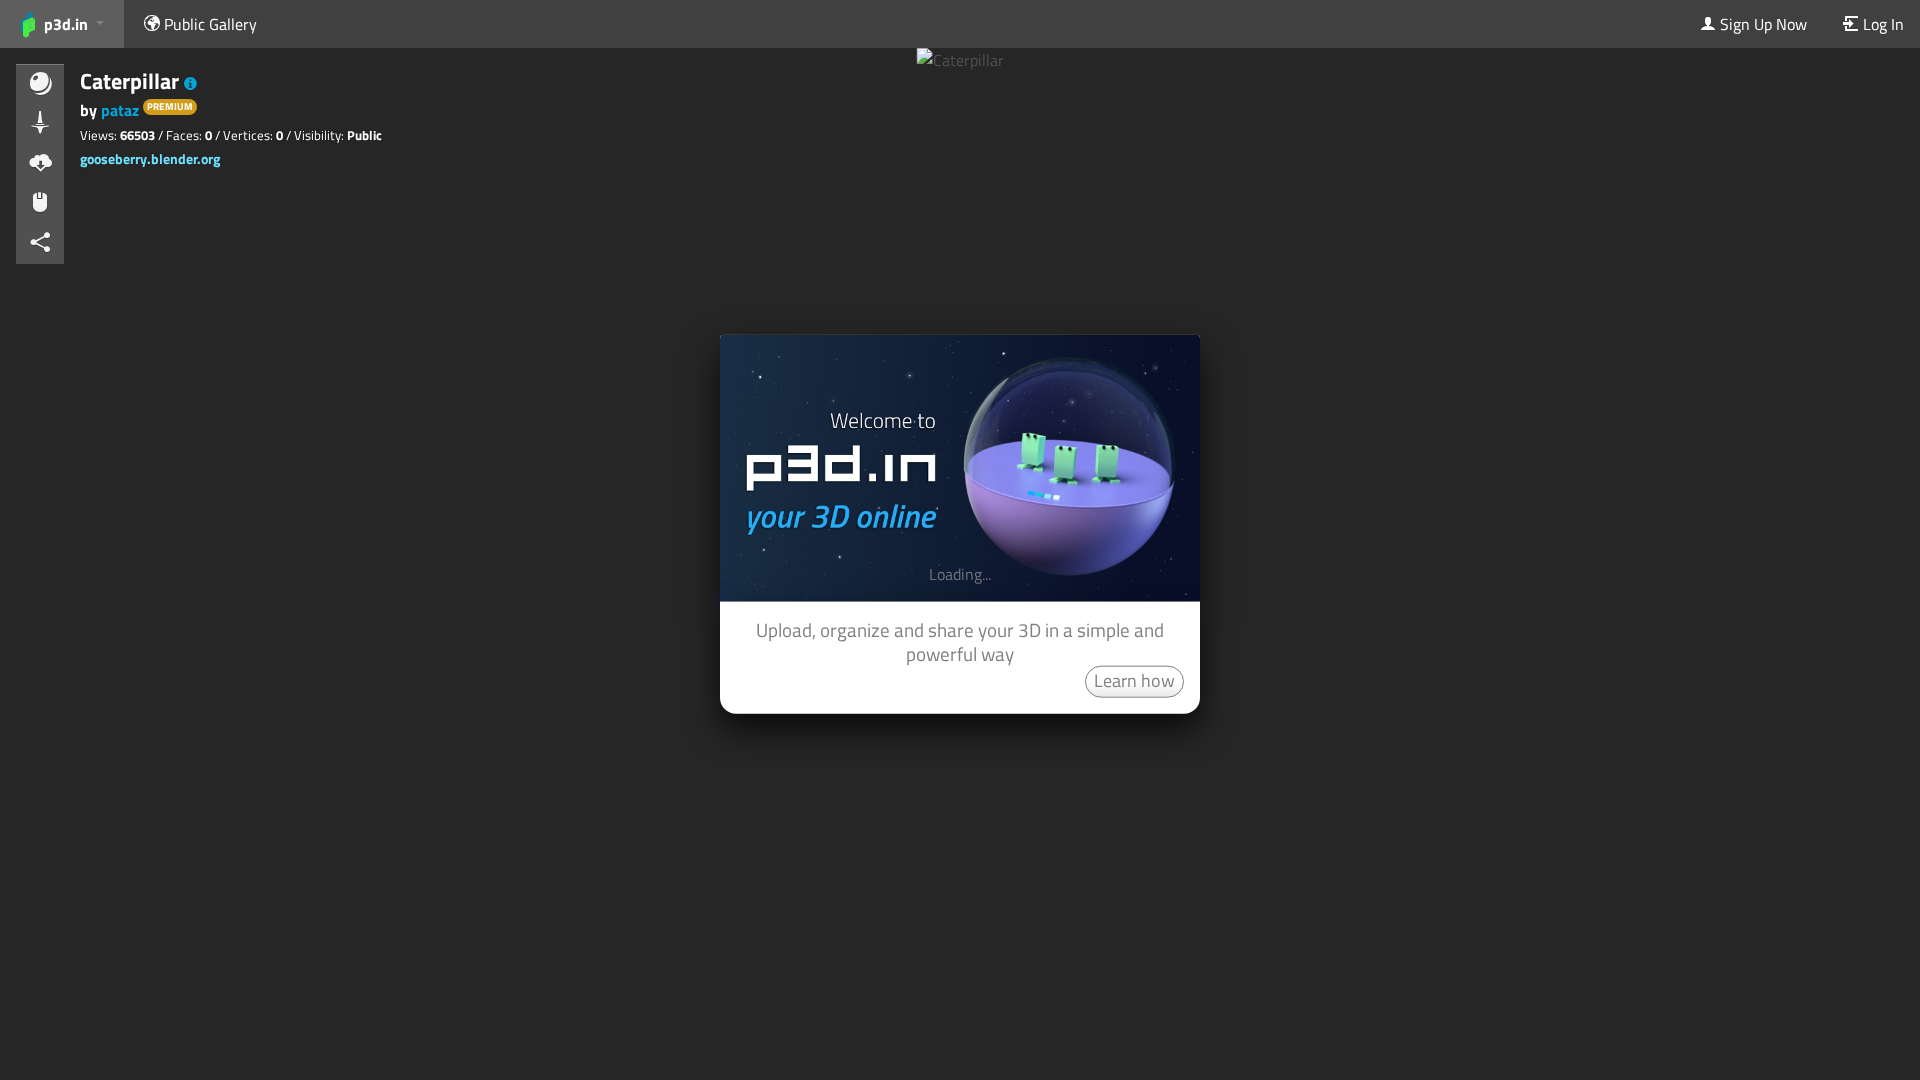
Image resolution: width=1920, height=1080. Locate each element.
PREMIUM (170, 106)
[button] (190, 84)
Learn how (1134, 679)
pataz (120, 110)
